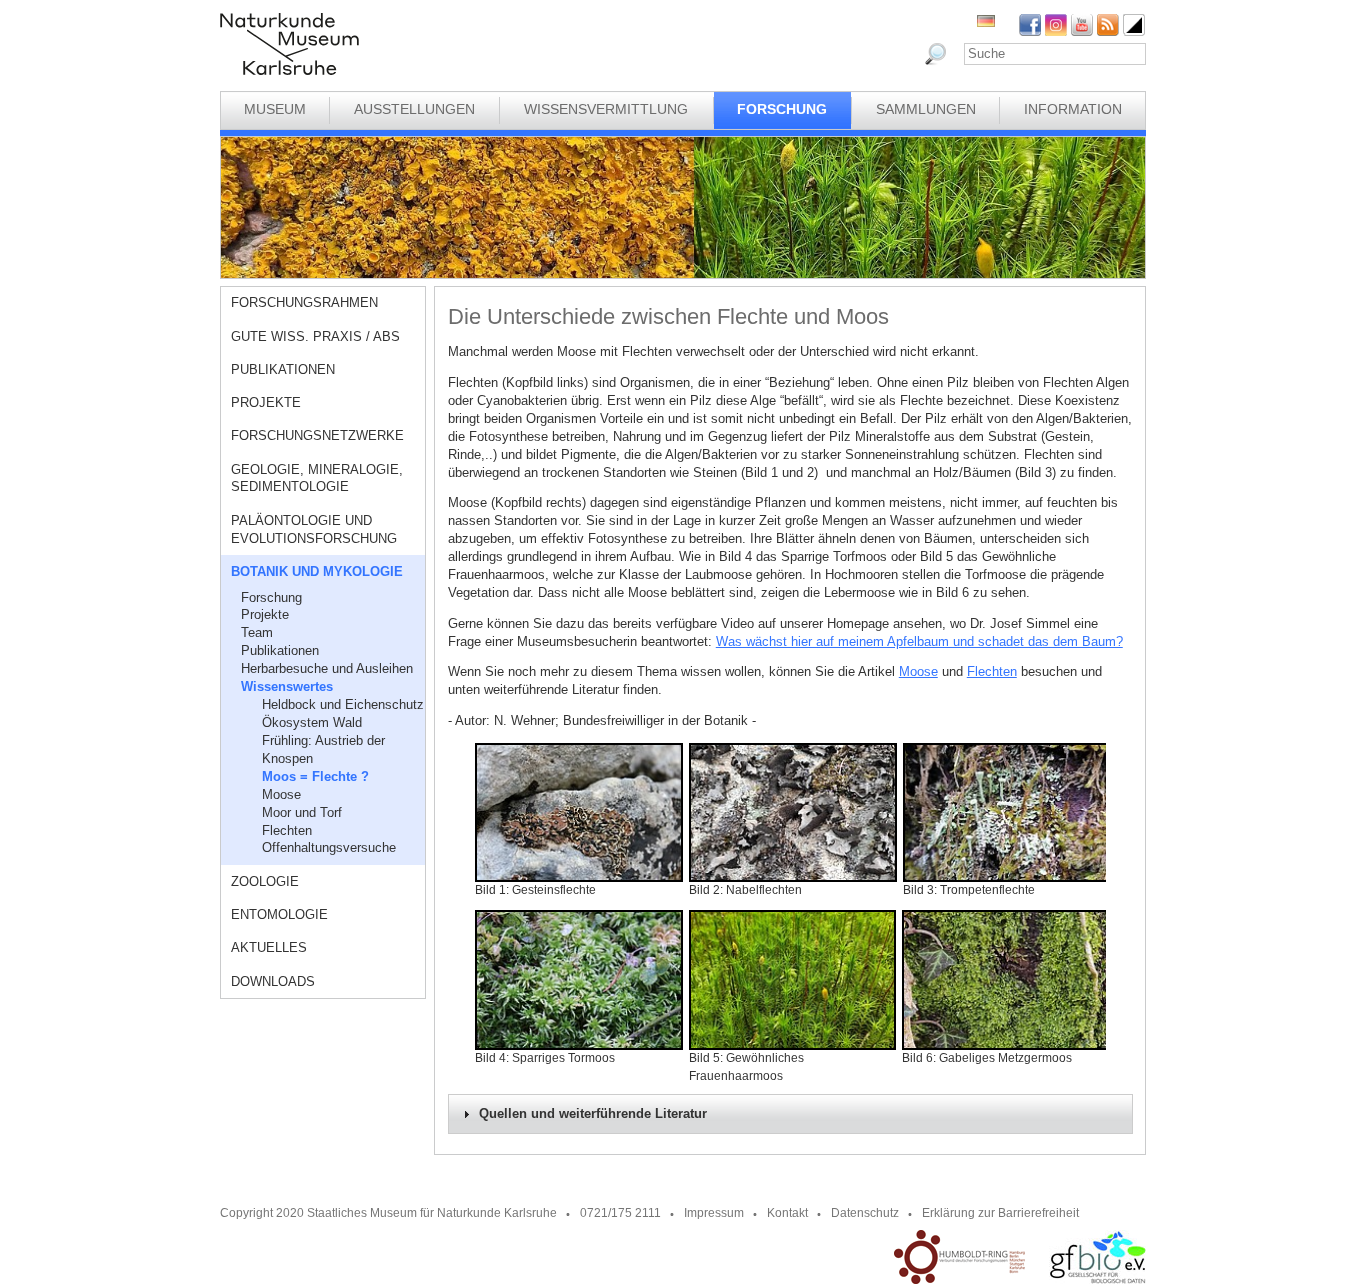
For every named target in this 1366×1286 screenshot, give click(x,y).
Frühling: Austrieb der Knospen (323, 749)
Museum (275, 109)
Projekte (266, 402)
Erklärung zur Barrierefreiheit (1000, 1213)
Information (1073, 109)
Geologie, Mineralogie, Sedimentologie (317, 478)
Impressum (714, 1213)
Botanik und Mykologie (317, 571)
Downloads (273, 981)
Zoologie (265, 881)
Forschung (782, 109)
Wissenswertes (287, 686)
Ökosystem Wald (312, 722)
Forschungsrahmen (304, 302)
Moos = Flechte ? (315, 776)
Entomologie (279, 914)
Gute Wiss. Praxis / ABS (315, 336)
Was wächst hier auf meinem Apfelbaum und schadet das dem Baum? (919, 641)
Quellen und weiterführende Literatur (593, 1114)
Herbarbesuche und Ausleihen (327, 668)
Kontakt (787, 1213)
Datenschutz (865, 1213)
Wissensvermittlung (606, 109)
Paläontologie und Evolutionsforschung (314, 529)
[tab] (790, 1114)
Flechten (287, 830)
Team (257, 632)
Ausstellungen (414, 109)
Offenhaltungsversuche (329, 847)
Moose (281, 794)
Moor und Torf (302, 812)
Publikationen (283, 369)
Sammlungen (926, 109)
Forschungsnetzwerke (317, 435)
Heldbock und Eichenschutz (343, 704)
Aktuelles (269, 947)
